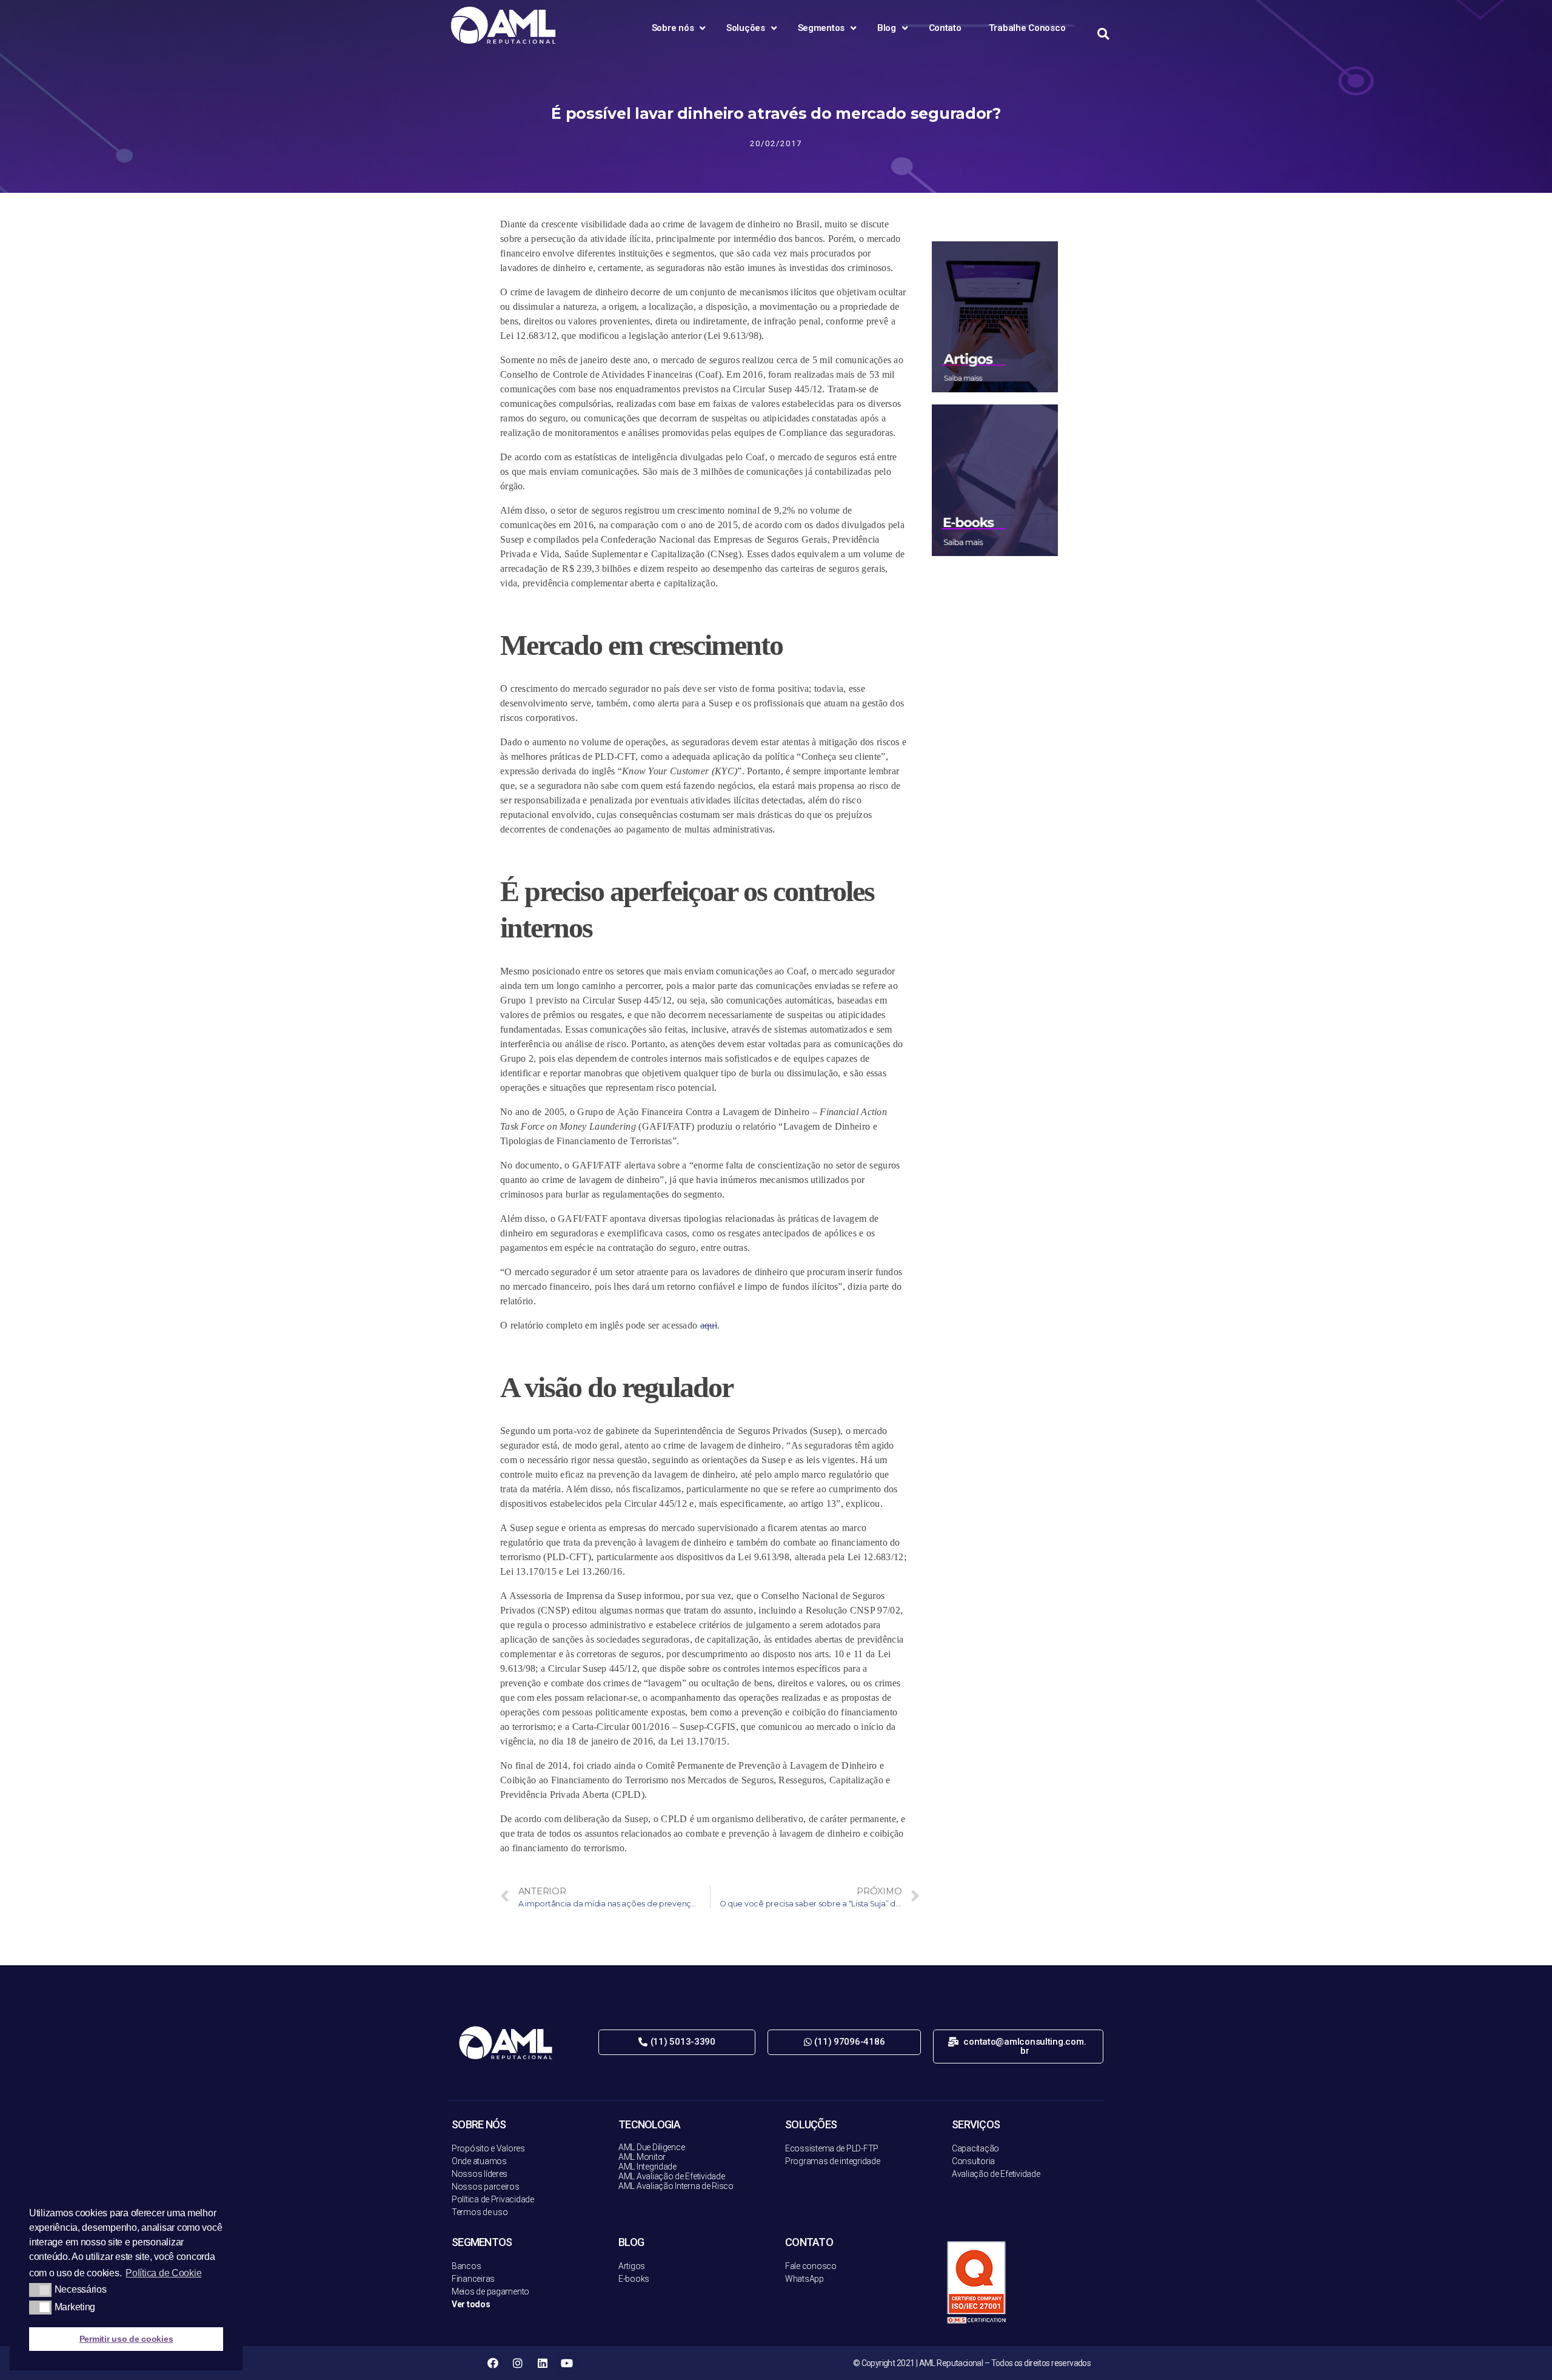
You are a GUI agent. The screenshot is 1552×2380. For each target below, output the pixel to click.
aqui (709, 1325)
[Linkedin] (542, 2363)
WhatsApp (804, 2279)
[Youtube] (567, 2363)
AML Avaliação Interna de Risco (676, 2186)
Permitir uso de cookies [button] (126, 2339)
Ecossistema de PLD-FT (829, 2148)
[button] (677, 2042)
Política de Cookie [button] (163, 2273)
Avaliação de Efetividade (996, 2174)
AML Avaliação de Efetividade (671, 2176)
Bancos (466, 2266)
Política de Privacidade (493, 2199)
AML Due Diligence (651, 2147)
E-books (634, 2279)
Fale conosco (811, 2266)
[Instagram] (518, 2363)
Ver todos (471, 2304)
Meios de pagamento (490, 2291)
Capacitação (975, 2148)
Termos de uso (480, 2212)
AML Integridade (647, 2167)
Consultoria (973, 2161)
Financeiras (473, 2279)
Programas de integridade (833, 2161)
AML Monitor (642, 2157)
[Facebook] (493, 2363)
